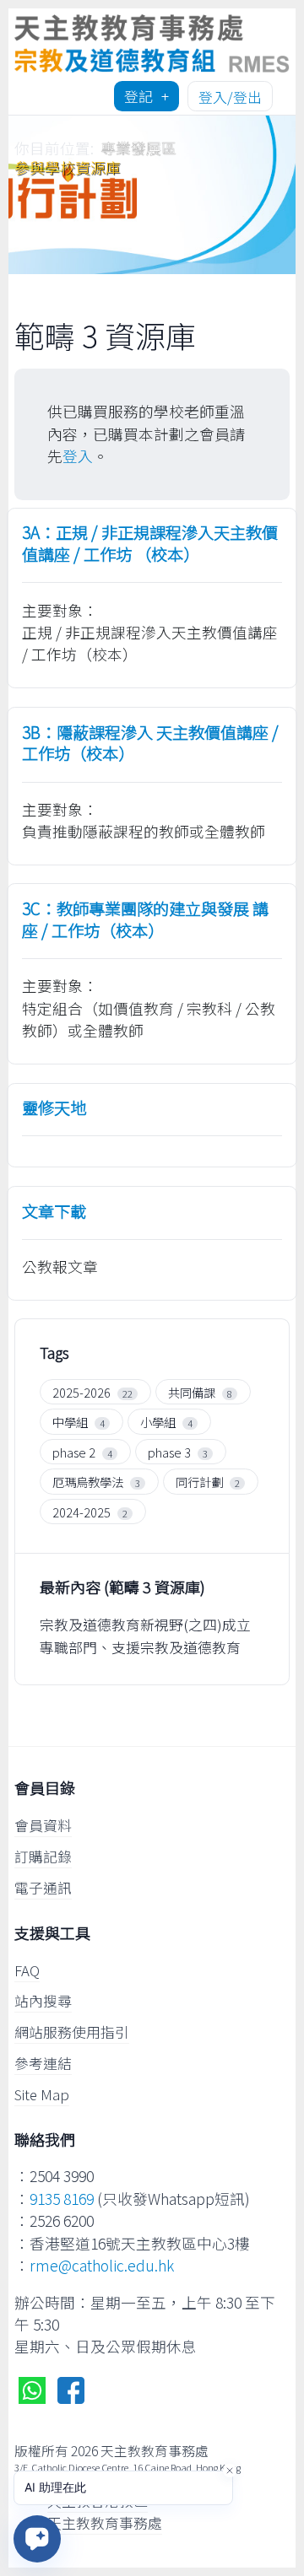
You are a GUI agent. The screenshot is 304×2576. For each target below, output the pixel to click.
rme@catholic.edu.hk (102, 2265)
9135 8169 (62, 2199)
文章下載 (54, 1212)
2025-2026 (81, 1392)
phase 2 (74, 1452)
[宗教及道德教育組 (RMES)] (152, 41)
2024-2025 (81, 1512)
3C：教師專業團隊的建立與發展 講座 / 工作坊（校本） (145, 920)
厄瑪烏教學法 (88, 1482)
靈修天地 (54, 1108)
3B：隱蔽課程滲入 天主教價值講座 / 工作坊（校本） (150, 744)
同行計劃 (199, 1482)
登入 (78, 456)
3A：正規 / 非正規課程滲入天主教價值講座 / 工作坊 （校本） (150, 544)
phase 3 (169, 1452)
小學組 (158, 1422)
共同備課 (192, 1392)
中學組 (70, 1422)
